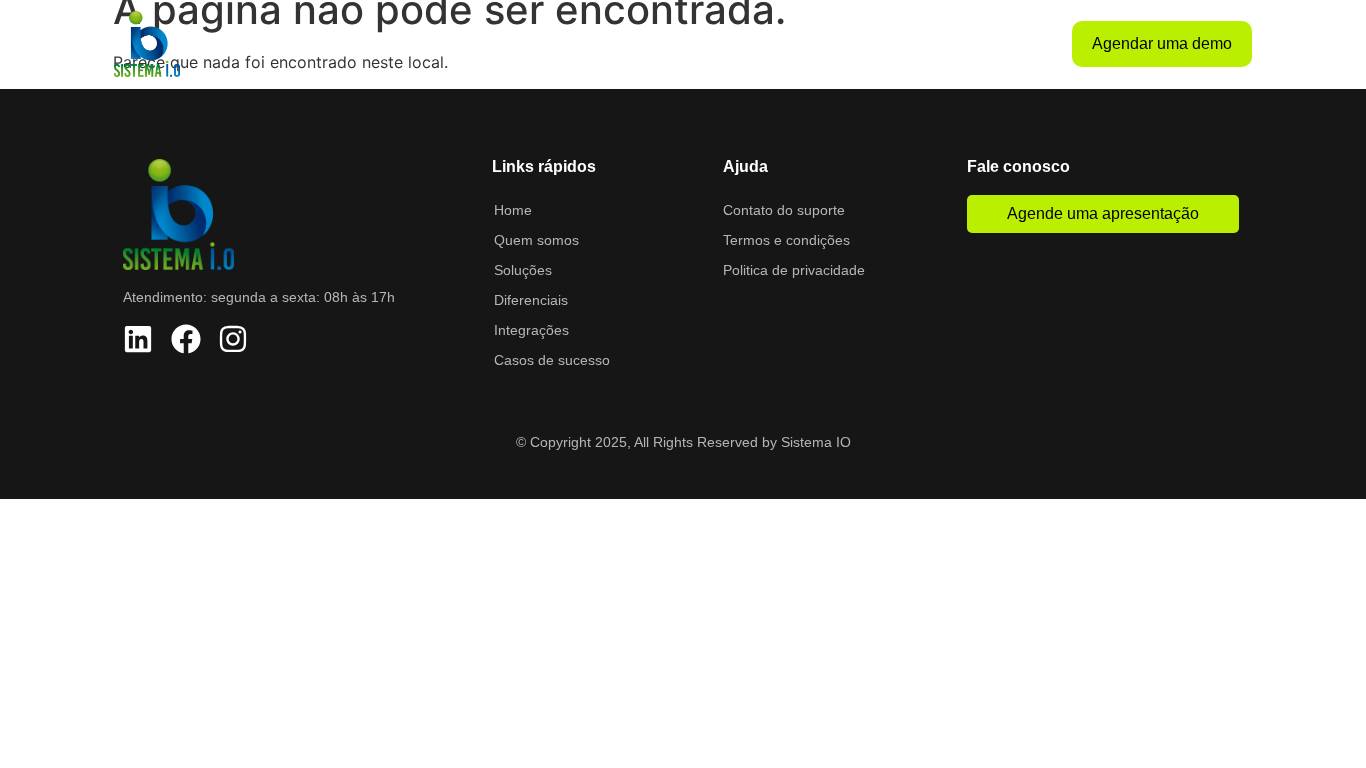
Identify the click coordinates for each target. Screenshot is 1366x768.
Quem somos (511, 44)
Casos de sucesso (939, 44)
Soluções (613, 44)
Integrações (813, 44)
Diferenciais (709, 44)
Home (420, 44)
